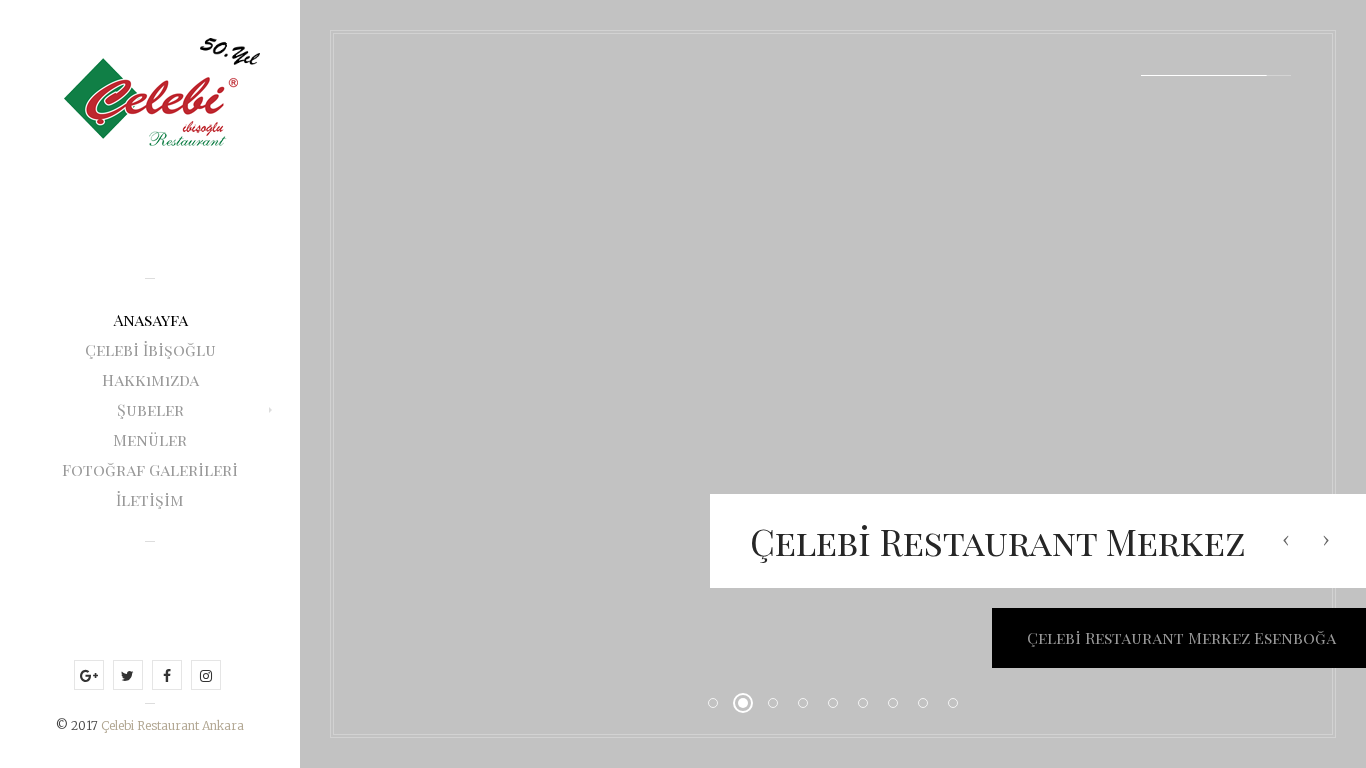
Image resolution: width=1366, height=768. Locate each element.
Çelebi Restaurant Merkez (998, 541)
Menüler (150, 439)
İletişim (150, 499)
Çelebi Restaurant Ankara (172, 725)
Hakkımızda (150, 379)
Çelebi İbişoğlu (150, 349)
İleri (1326, 540)
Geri (1286, 540)
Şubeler (150, 409)
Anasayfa (150, 319)
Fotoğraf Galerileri (150, 469)
